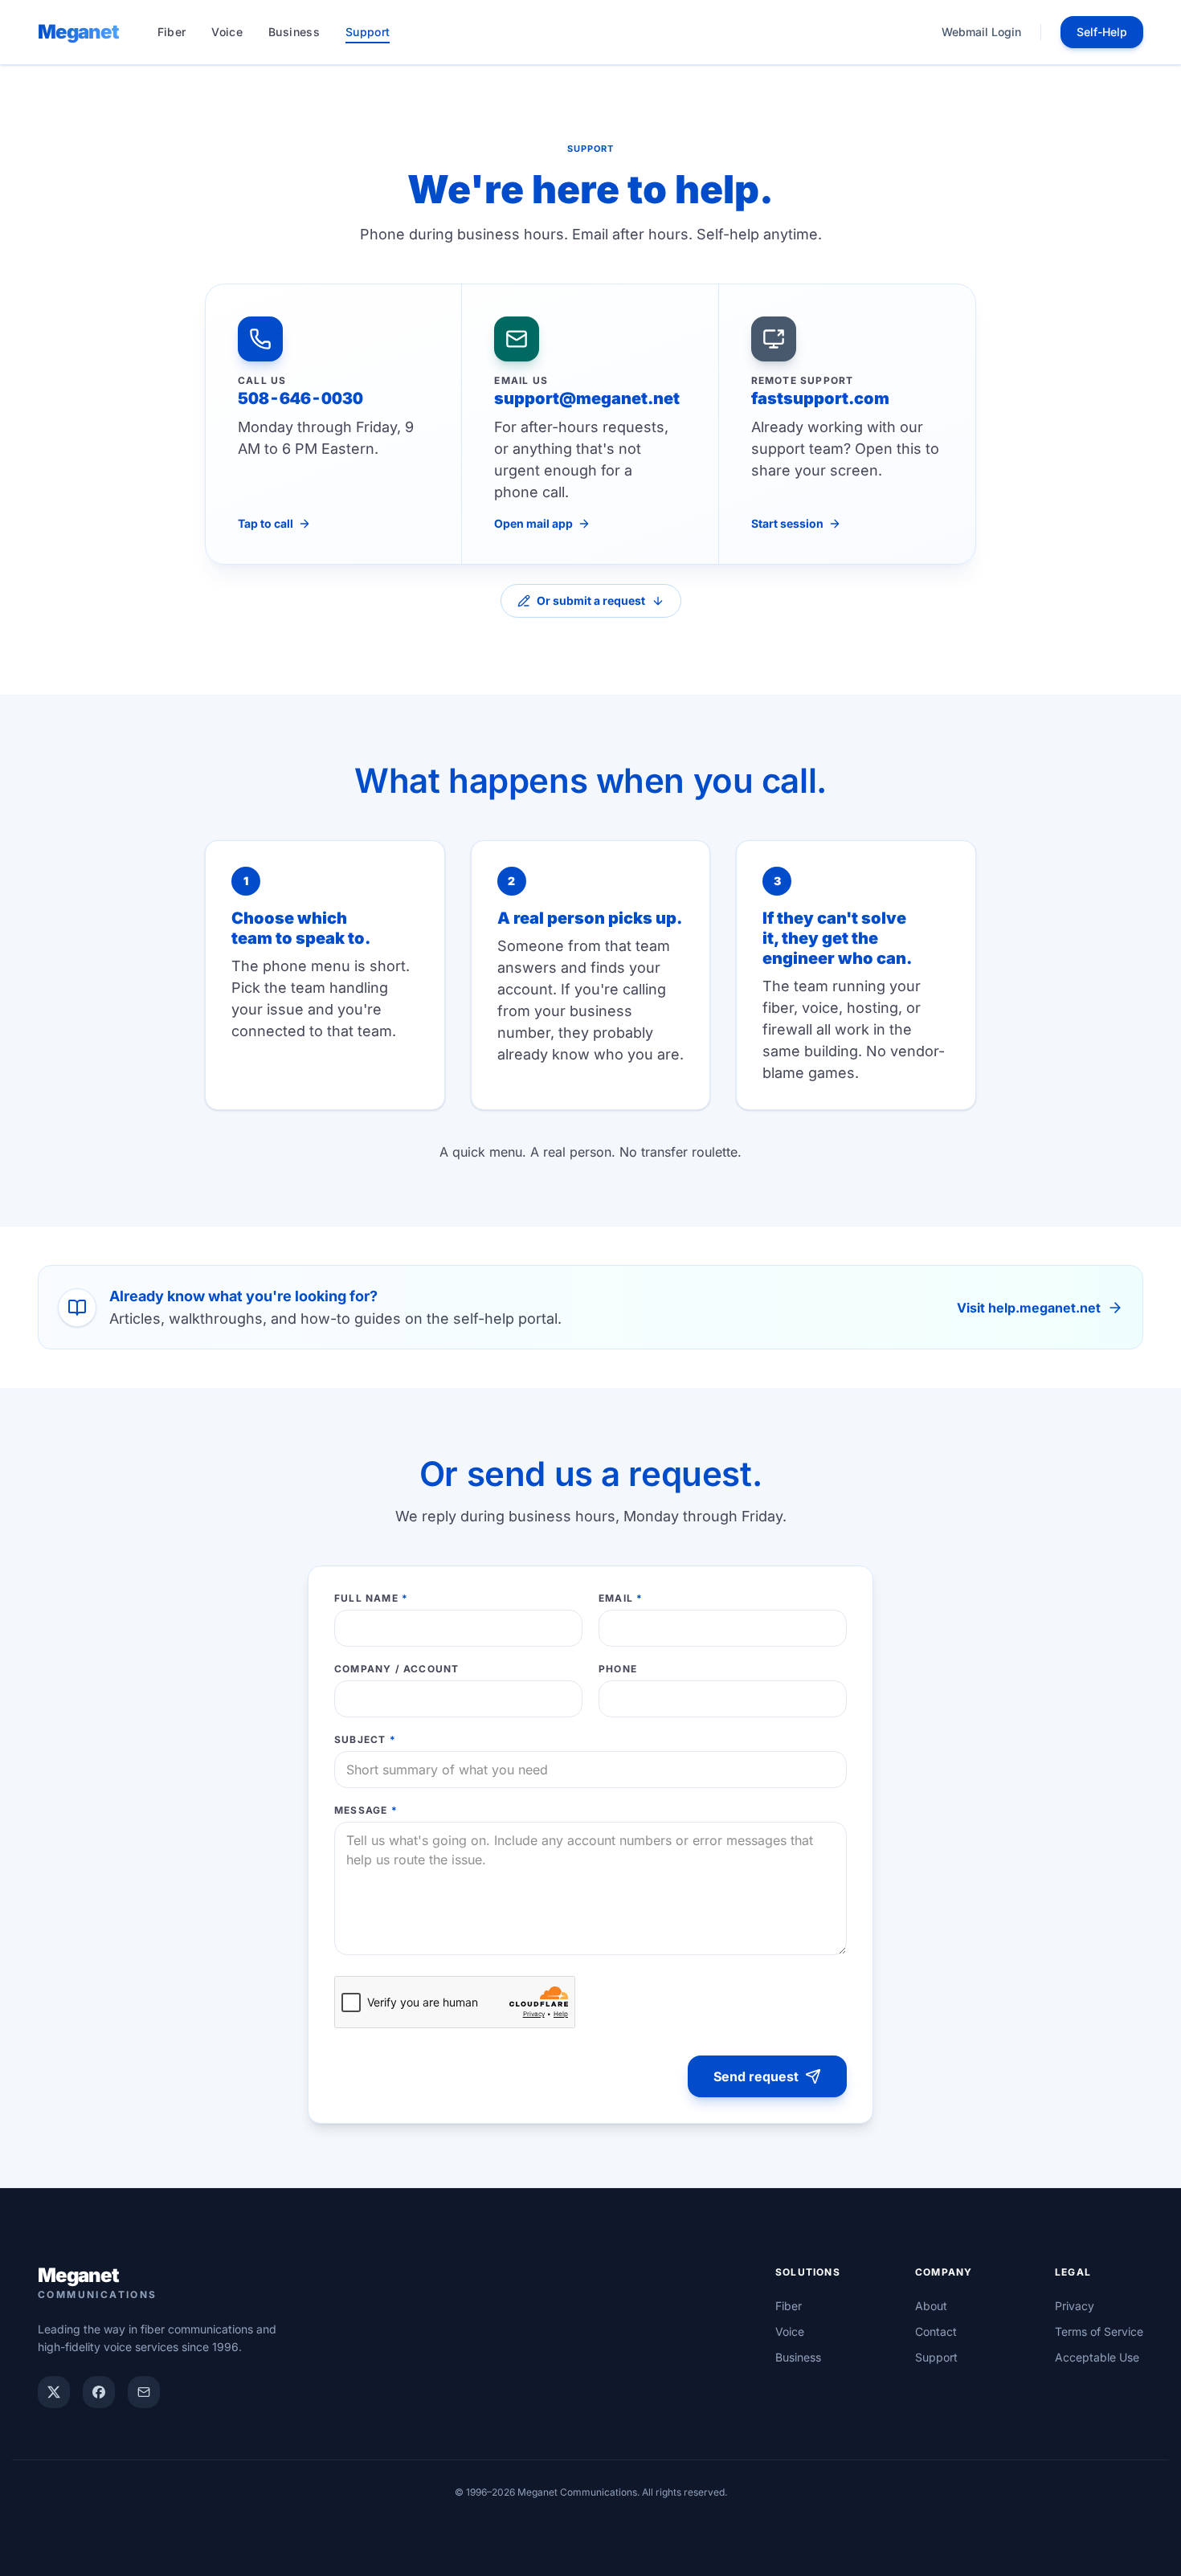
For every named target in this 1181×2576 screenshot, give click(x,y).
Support (368, 32)
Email (621, 1598)
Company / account (396, 1669)
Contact (936, 2331)
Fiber (172, 32)
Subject (365, 1739)
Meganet (78, 32)
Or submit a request (591, 600)
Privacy (1075, 2306)
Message (366, 1810)
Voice (227, 32)
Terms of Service (1099, 2331)
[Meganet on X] (54, 2392)
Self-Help (1102, 32)
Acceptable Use (1097, 2357)
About (931, 2306)
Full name (371, 1598)
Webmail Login (981, 32)
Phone (618, 1669)
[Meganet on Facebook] (99, 2392)
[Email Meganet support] (144, 2392)
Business (294, 32)
